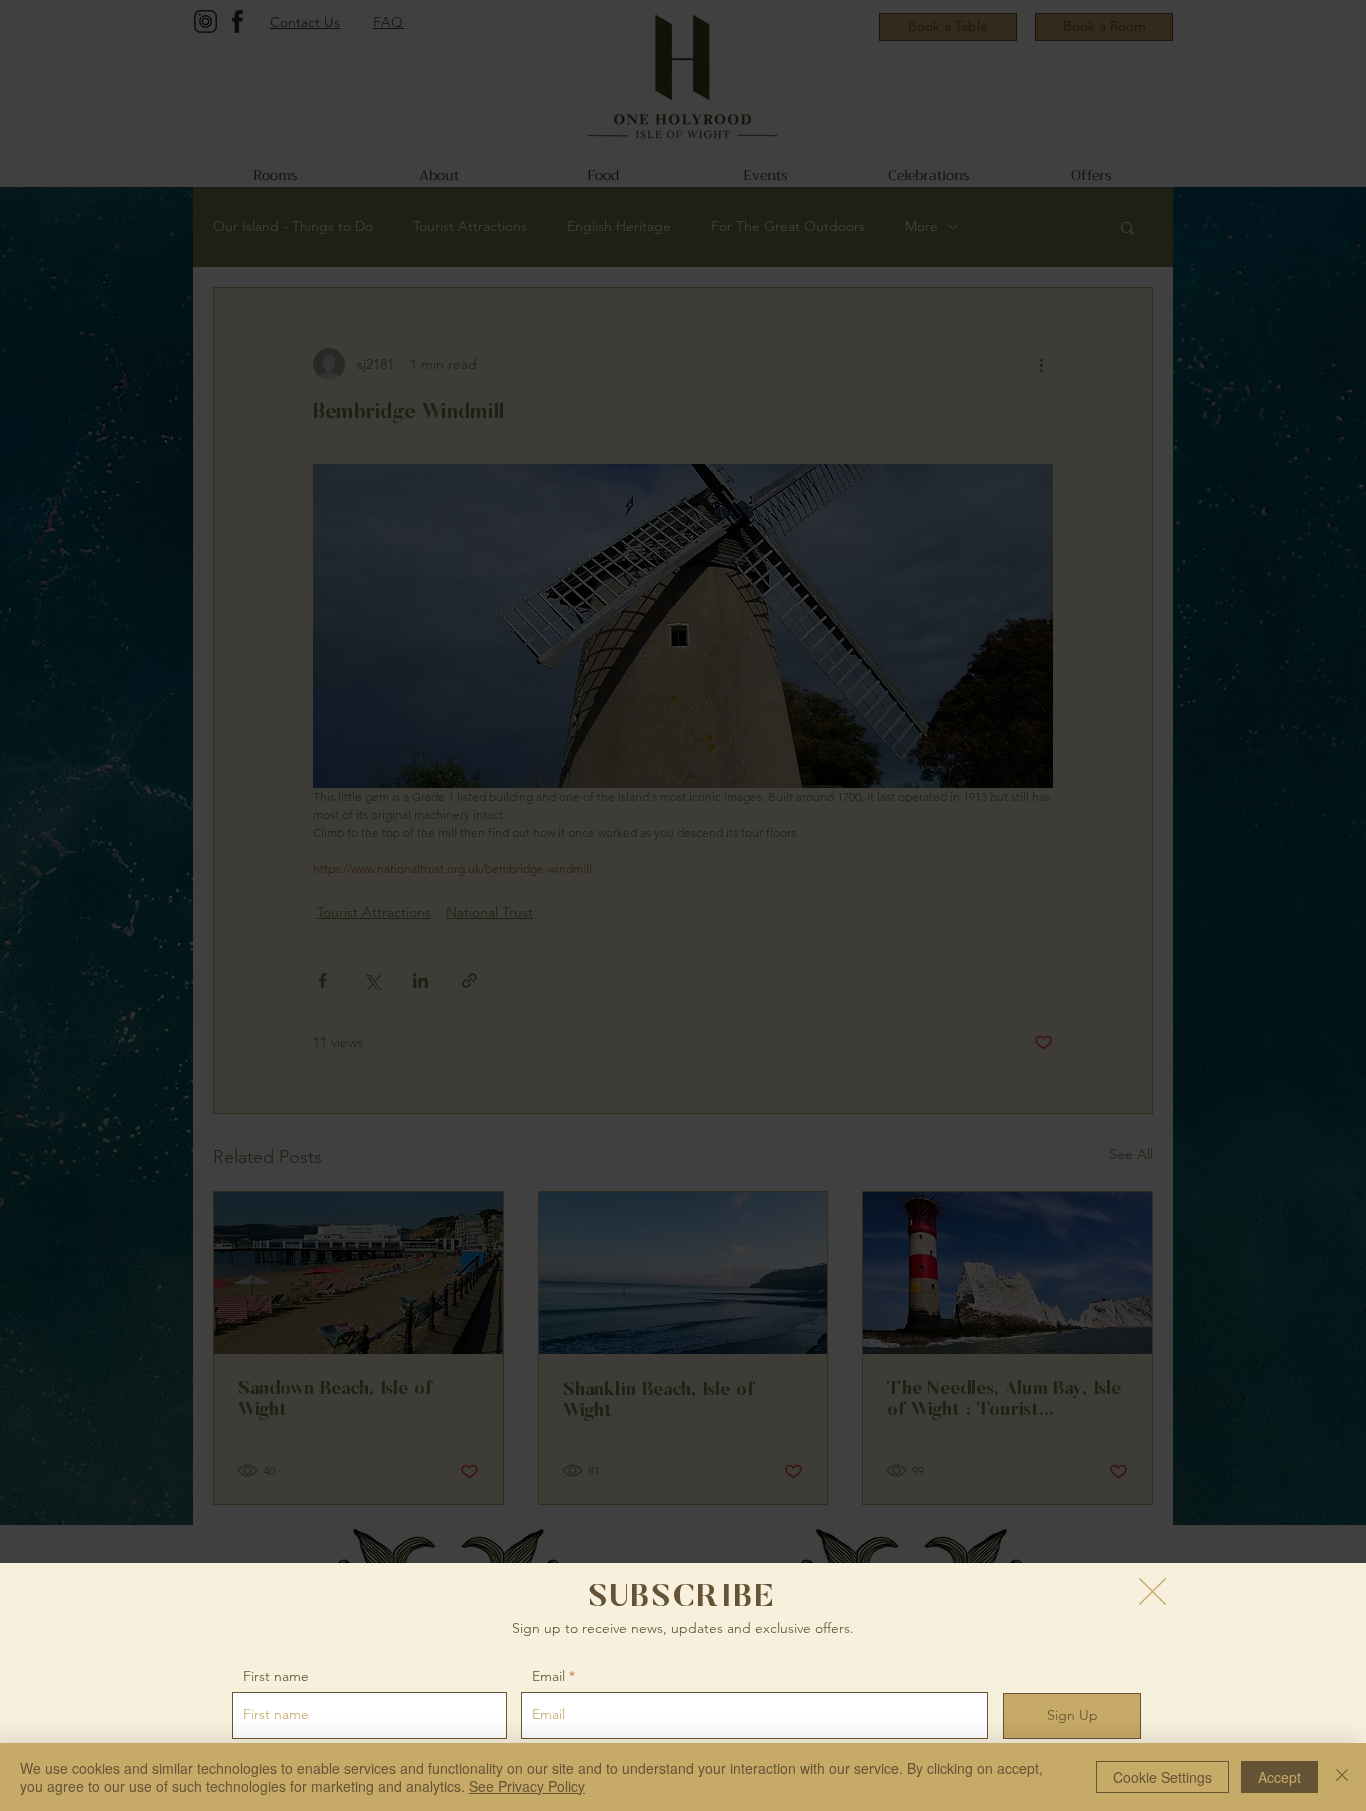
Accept (1279, 1777)
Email (548, 1676)
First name (276, 1676)
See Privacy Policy (527, 1786)
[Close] (1342, 1777)
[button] (1152, 1591)
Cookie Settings (1162, 1777)
